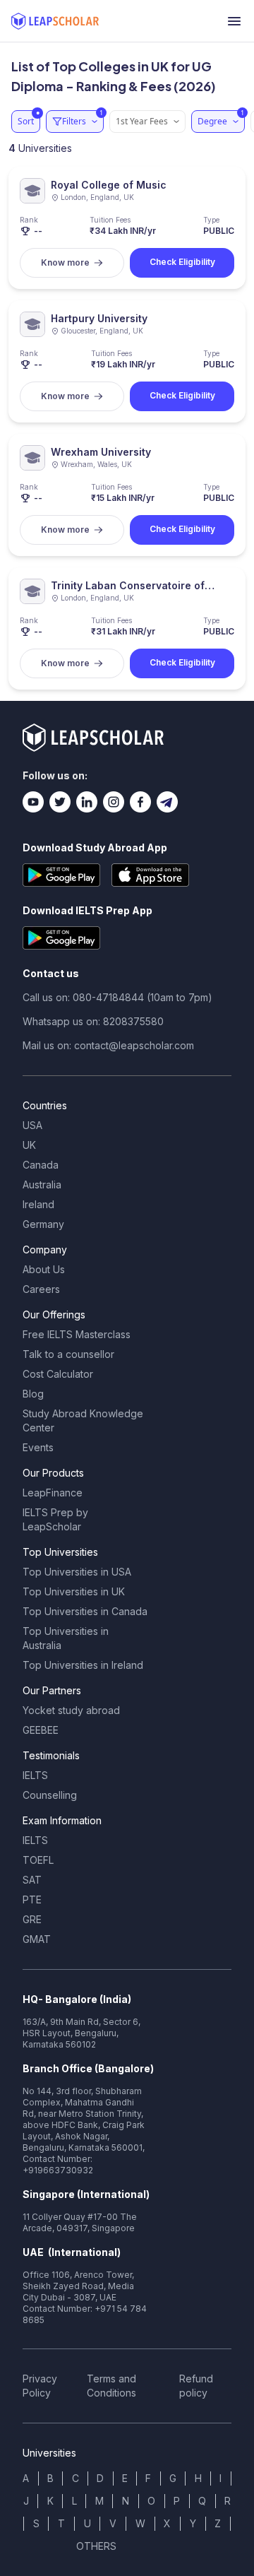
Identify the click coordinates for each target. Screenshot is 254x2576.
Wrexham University (101, 452)
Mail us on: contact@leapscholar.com (108, 1045)
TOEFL (38, 1860)
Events (38, 1447)
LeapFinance (53, 1493)
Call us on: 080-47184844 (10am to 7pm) (117, 997)
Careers (41, 1289)
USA (32, 1125)
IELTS (35, 1775)
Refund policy (196, 2386)
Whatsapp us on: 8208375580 (93, 1021)
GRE (32, 1919)
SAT (32, 1880)
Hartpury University (99, 318)
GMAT (37, 1939)
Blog (33, 1394)
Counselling (50, 1795)
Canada (41, 1165)
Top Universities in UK (74, 1591)
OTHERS (96, 2546)
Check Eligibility (182, 262)
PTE (32, 1899)
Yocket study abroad (71, 1710)
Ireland (38, 1204)
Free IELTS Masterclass (77, 1334)
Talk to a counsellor (68, 1354)
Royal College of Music (109, 185)
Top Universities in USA (77, 1572)
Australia (42, 1184)
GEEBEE (41, 1730)
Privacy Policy (40, 2386)
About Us (44, 1269)
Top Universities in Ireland (83, 1665)
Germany (43, 1224)
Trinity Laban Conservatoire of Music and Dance (128, 586)
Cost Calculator (58, 1374)
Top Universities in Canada (85, 1611)
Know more (65, 262)
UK (29, 1145)
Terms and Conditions (111, 2386)
